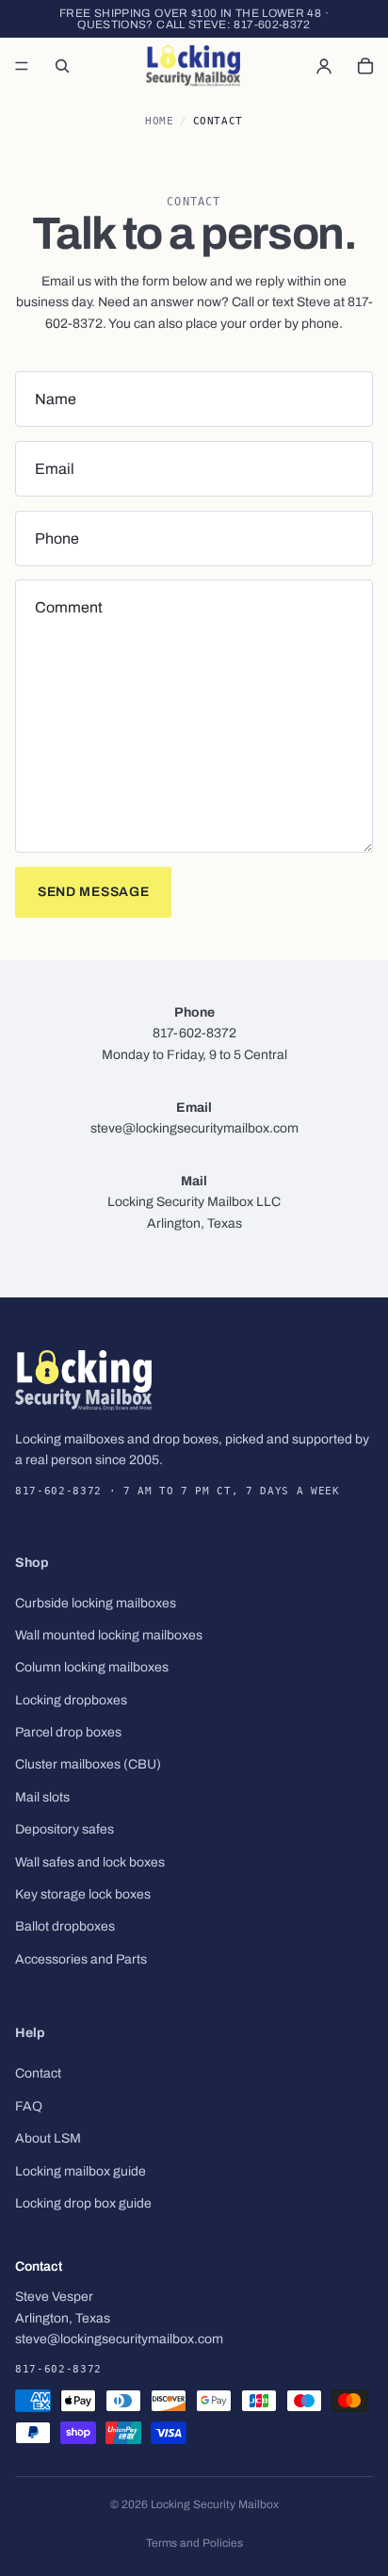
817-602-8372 (272, 24)
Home (159, 121)
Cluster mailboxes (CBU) (88, 1765)
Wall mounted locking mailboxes (109, 1635)
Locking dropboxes (71, 1700)
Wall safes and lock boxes (90, 1862)
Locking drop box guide (83, 2203)
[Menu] (22, 66)
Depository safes (65, 1830)
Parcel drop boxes (68, 1732)
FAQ (29, 2106)
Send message (93, 892)
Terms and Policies (194, 2543)
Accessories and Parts (81, 1959)
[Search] (62, 66)
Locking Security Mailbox (215, 2504)
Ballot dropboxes (65, 1927)
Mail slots (42, 1797)
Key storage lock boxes (83, 1894)
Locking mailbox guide (81, 2171)
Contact (38, 2074)
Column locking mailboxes (92, 1668)
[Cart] (365, 66)
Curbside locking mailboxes (96, 1603)
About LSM (48, 2138)
